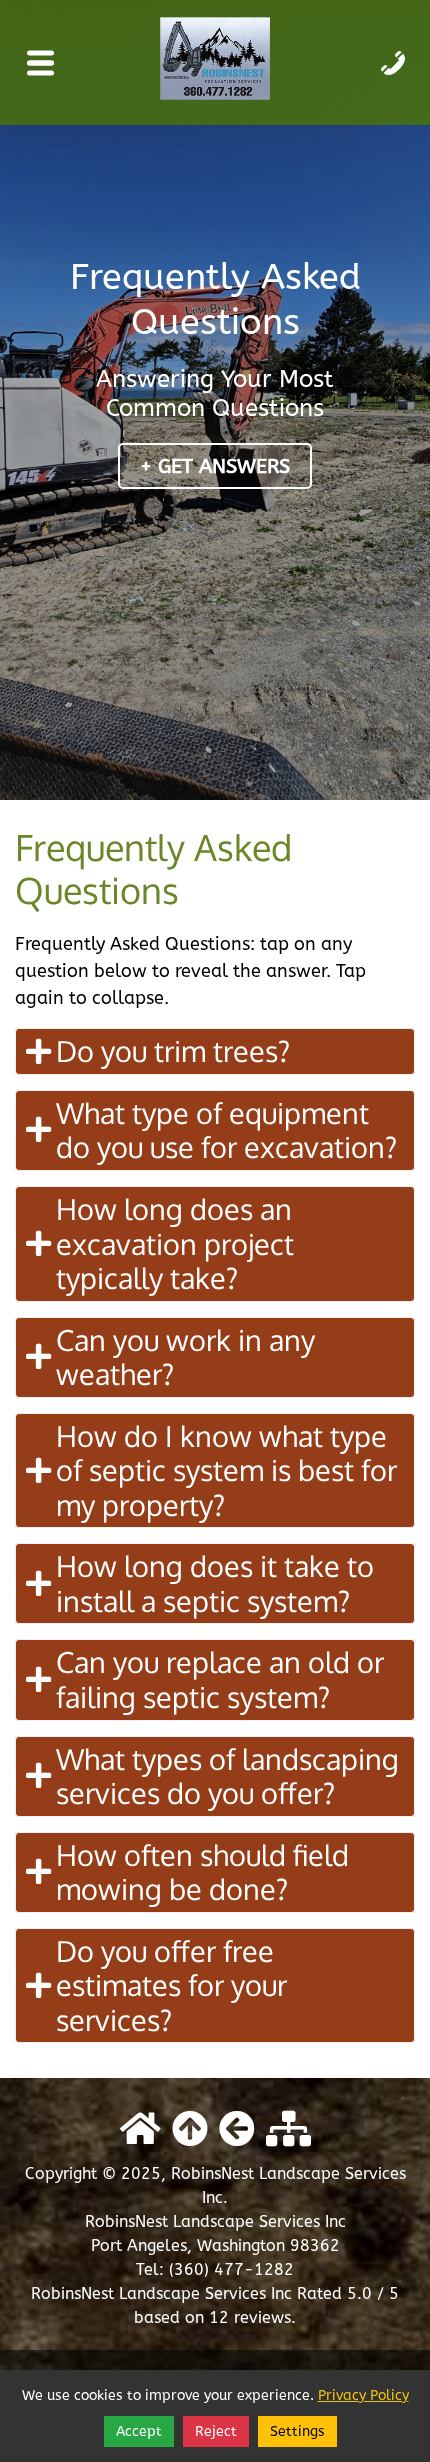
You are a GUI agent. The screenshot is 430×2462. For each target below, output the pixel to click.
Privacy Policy (363, 2395)
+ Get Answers (215, 466)
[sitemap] (288, 2130)
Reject (216, 2431)
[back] (237, 2130)
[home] (140, 2130)
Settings (297, 2431)
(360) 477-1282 (231, 2269)
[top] (190, 2130)
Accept (139, 2431)
